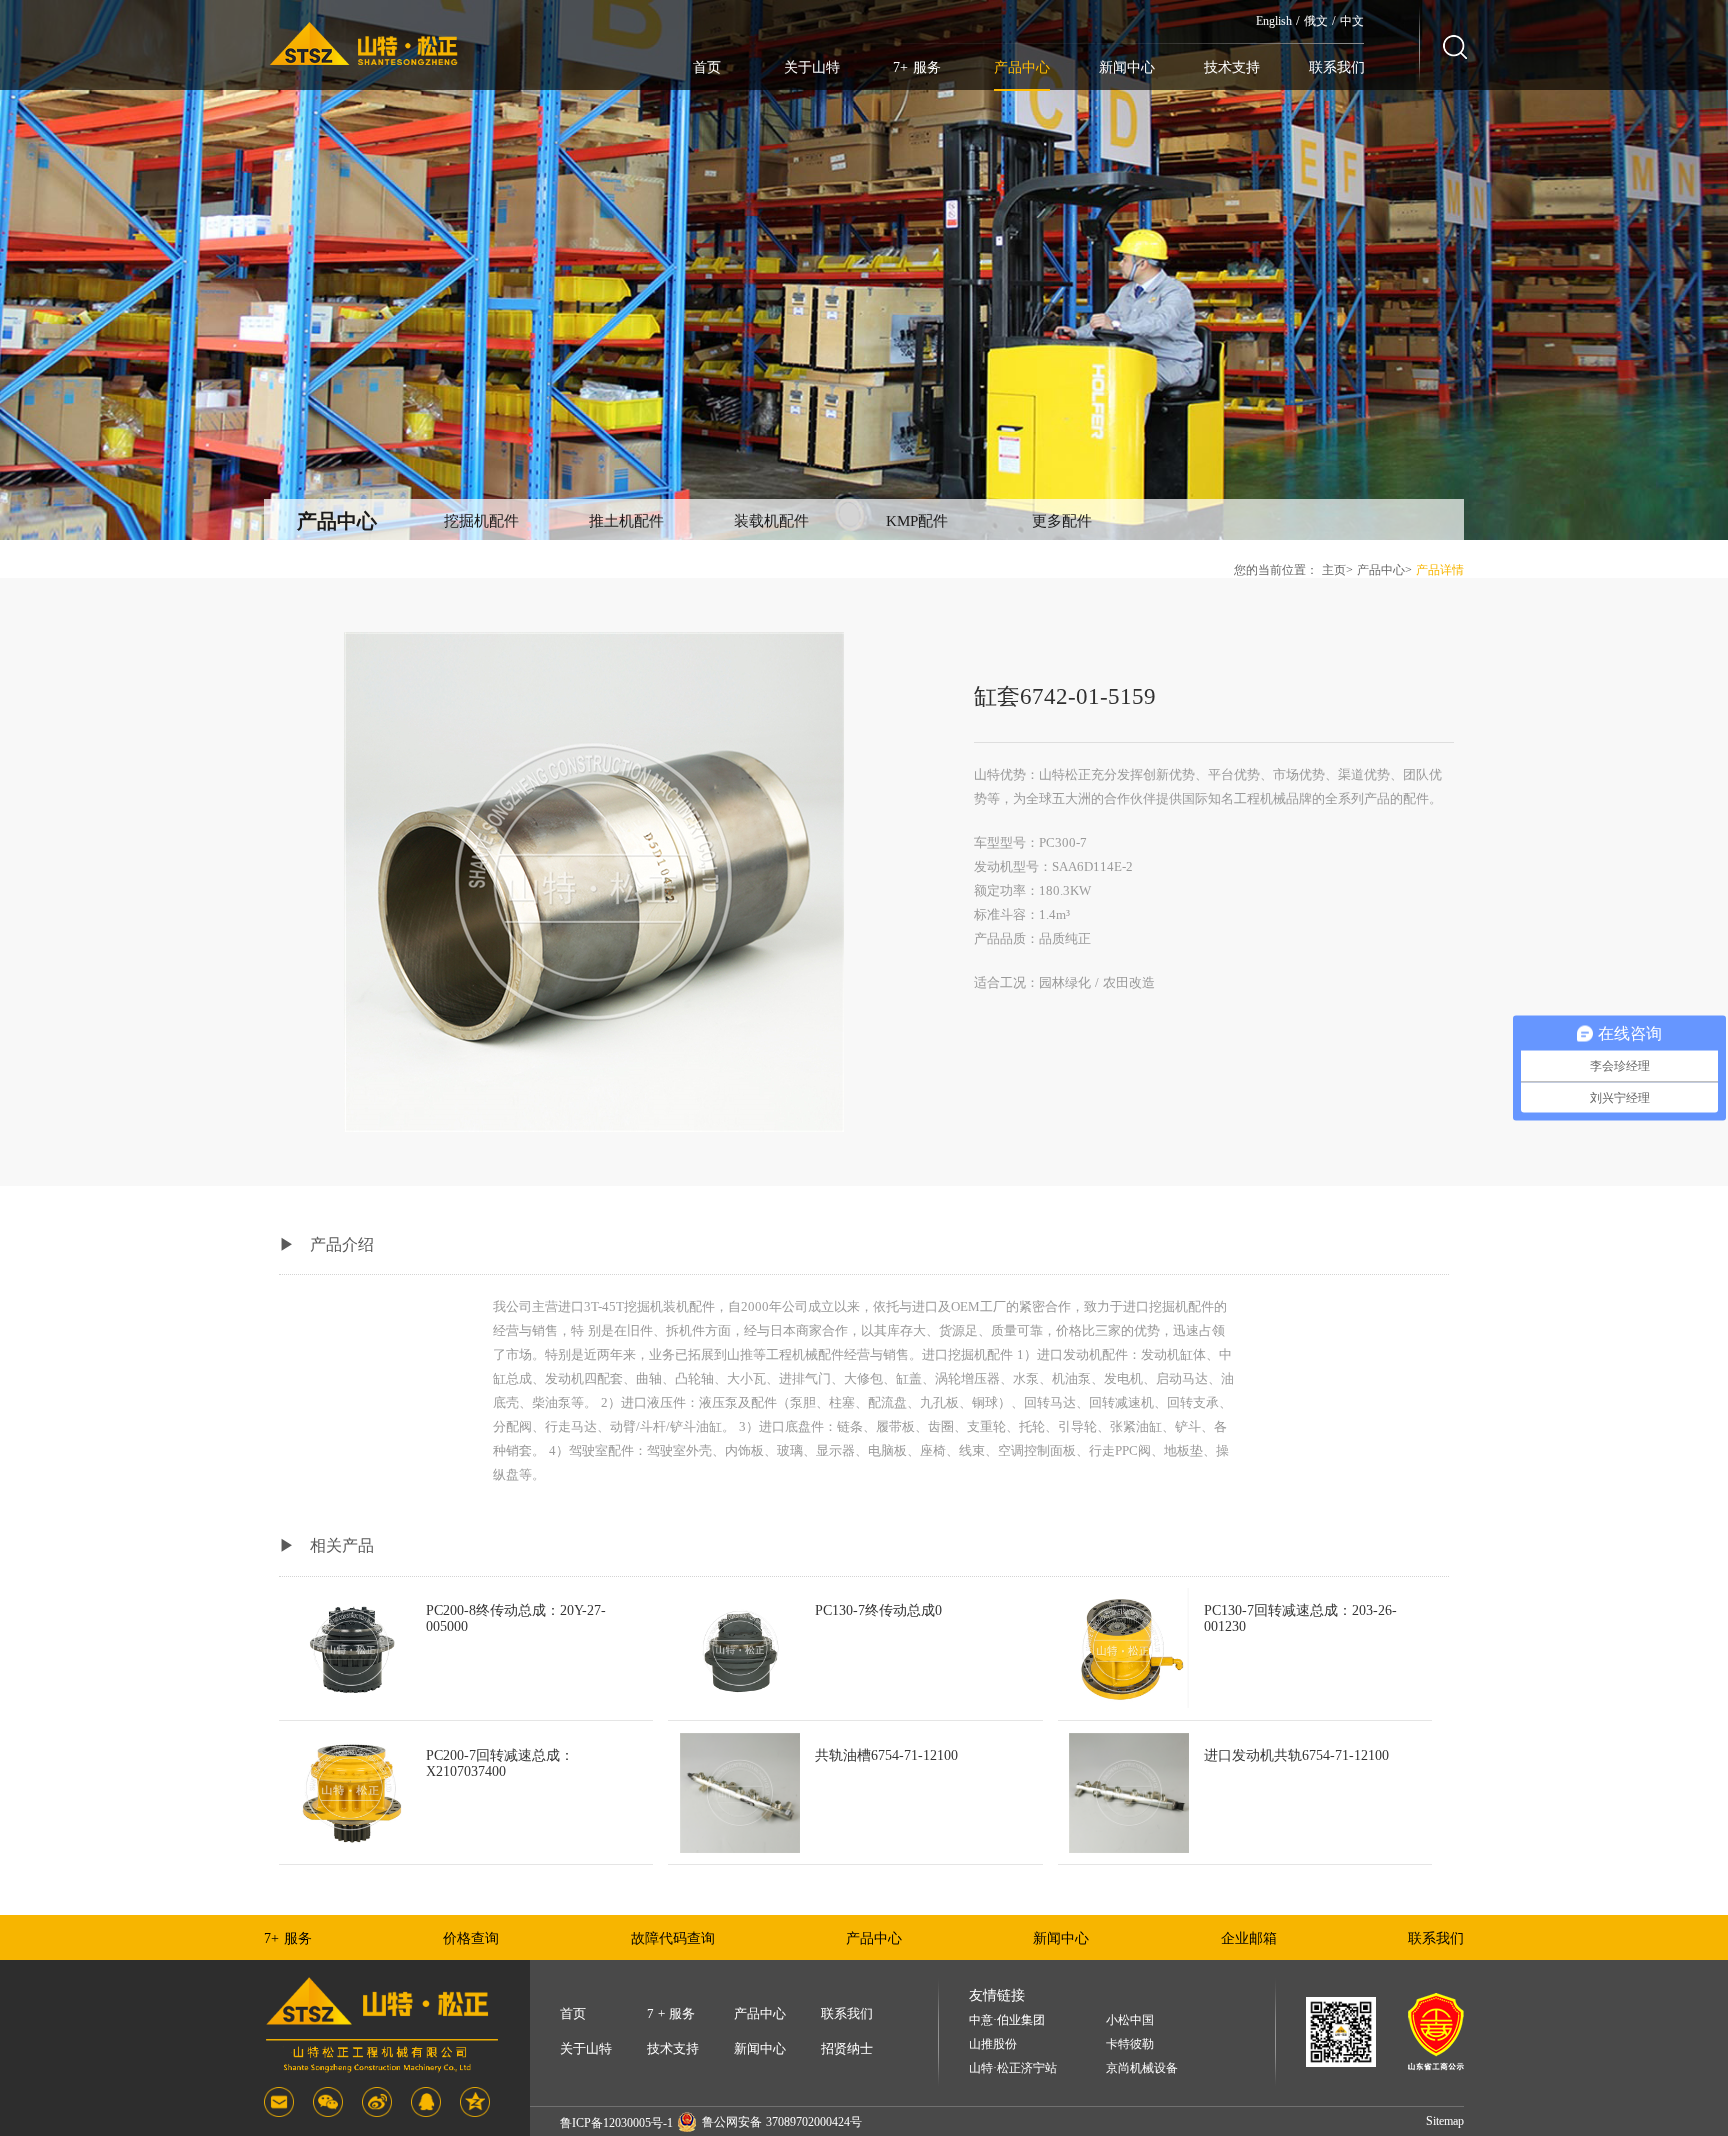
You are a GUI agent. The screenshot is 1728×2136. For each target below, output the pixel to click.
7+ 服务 (917, 67)
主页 (1334, 570)
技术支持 (1232, 67)
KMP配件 (917, 521)
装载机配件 (771, 521)
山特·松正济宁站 (1013, 2068)
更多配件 (1062, 521)
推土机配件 (626, 521)
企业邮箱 (1249, 1938)
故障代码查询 (673, 1938)
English (1274, 21)
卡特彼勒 (1130, 2044)
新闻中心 (1127, 67)
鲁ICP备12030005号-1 (616, 2123)
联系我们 (1337, 67)
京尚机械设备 (1142, 2068)
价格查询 (471, 1938)
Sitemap (1445, 2121)
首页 (707, 67)
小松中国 (1130, 2020)
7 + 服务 (671, 2013)
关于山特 (812, 67)
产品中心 (1022, 67)
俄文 (1316, 21)
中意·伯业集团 (1007, 2020)
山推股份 (993, 2044)
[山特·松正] (364, 44)
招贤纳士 (847, 2048)
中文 (1352, 21)
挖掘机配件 (481, 521)
